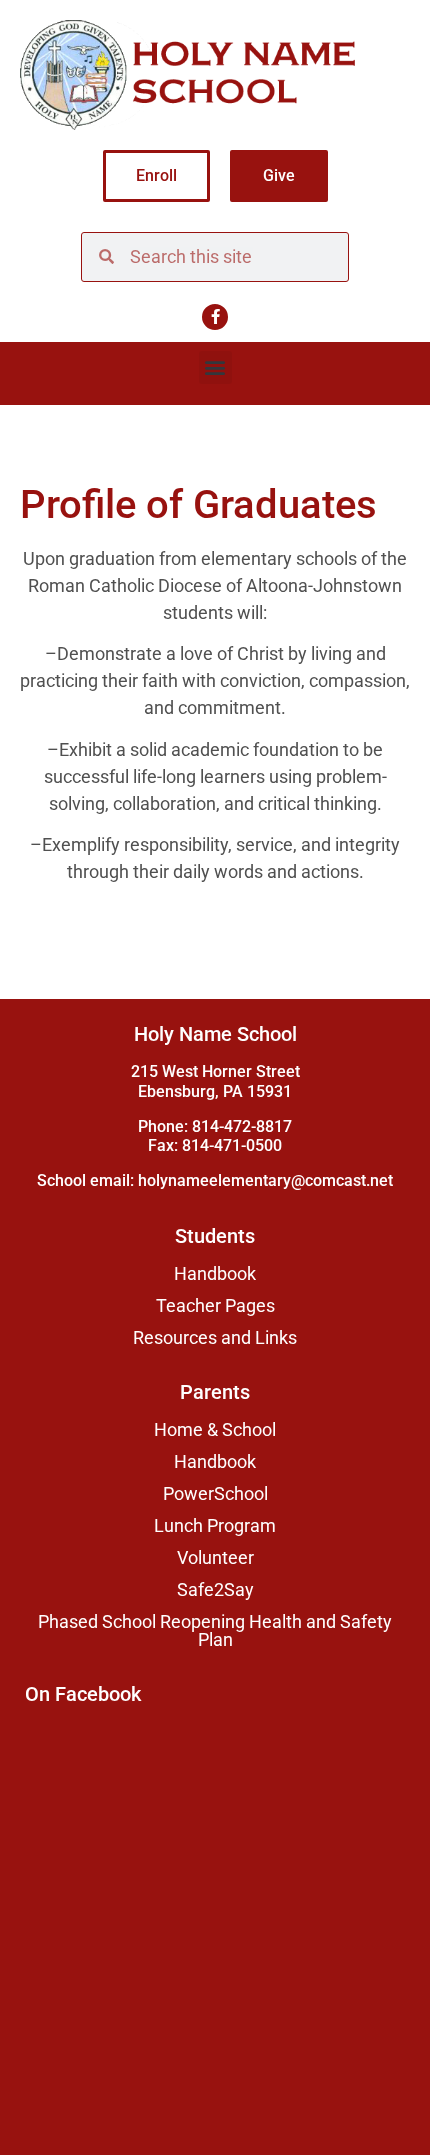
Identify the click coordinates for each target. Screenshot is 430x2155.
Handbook (215, 1274)
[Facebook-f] (215, 317)
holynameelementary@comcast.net (265, 1180)
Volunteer (215, 1558)
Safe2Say (215, 1590)
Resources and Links (215, 1338)
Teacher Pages (215, 1306)
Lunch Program (215, 1526)
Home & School (215, 1430)
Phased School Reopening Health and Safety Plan (215, 1631)
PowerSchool (215, 1494)
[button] (215, 367)
